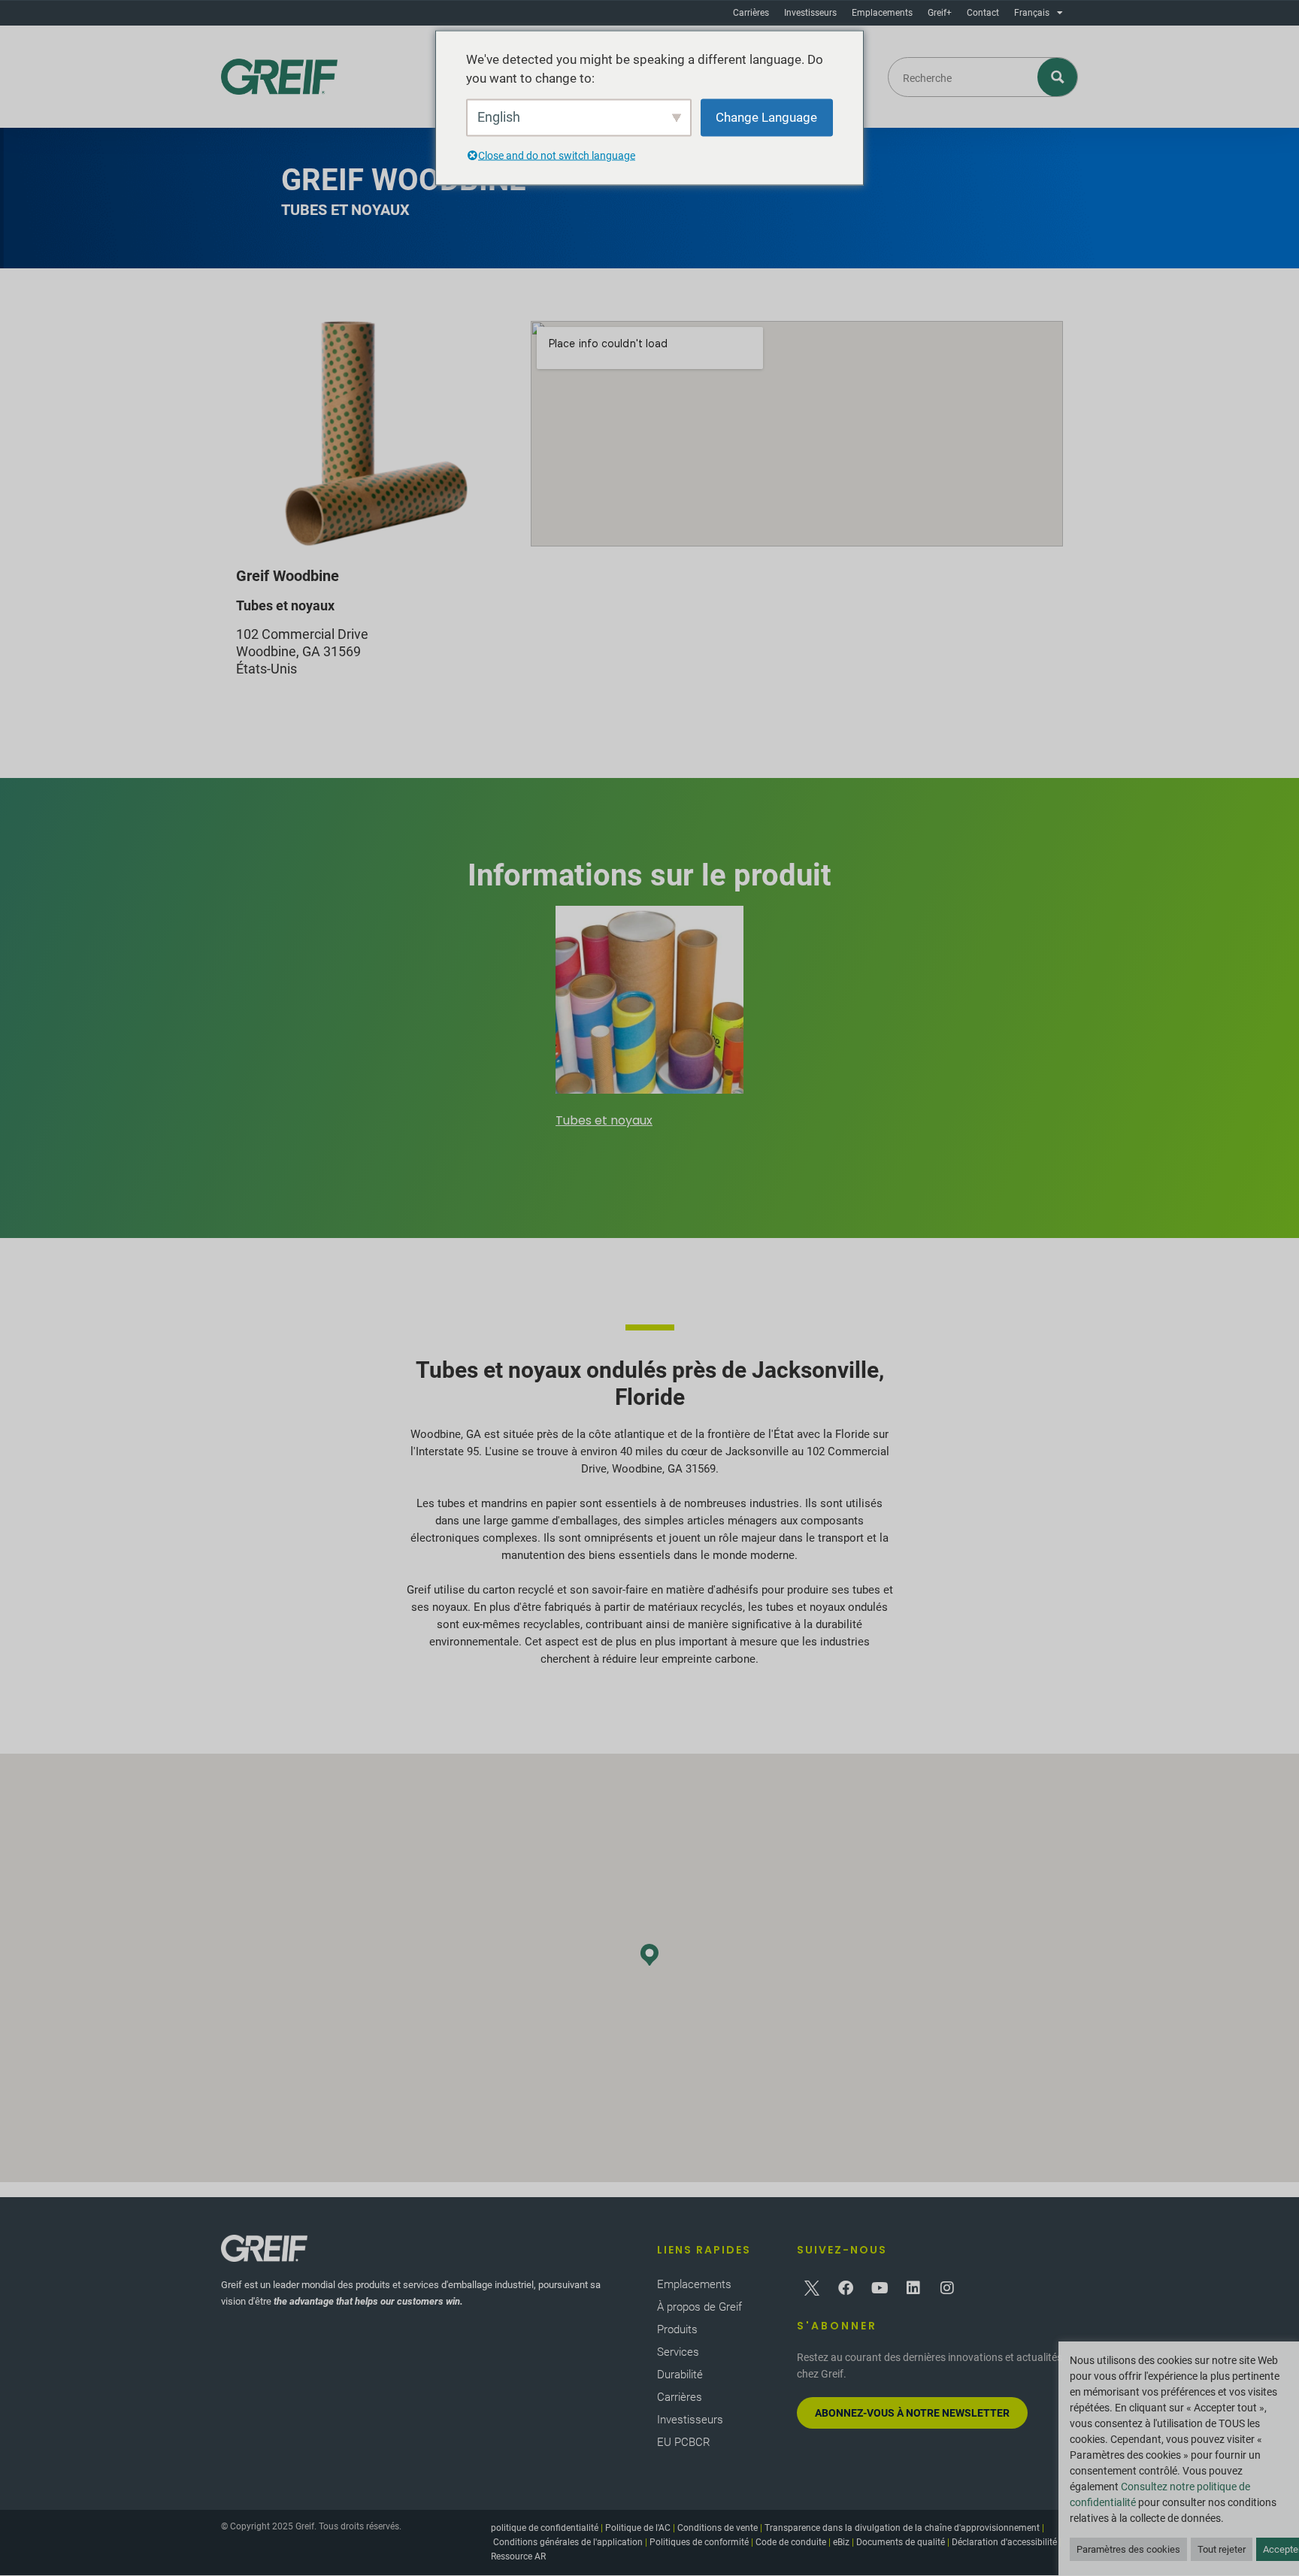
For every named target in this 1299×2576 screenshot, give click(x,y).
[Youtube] (880, 2288)
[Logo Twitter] (812, 2288)
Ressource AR (518, 2556)
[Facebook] (846, 2288)
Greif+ (940, 13)
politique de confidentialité (545, 2528)
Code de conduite (791, 2542)
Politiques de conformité (699, 2542)
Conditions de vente (718, 2528)
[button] (649, 1955)
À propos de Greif (699, 2307)
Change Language (766, 117)
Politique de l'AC (638, 2528)
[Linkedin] (913, 2288)
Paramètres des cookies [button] (1128, 2549)
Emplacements (882, 13)
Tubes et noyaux (604, 1120)
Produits (677, 2329)
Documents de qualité (901, 2542)
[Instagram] (947, 2288)
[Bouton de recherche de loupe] (1058, 77)
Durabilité (680, 2375)
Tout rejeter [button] (1222, 2549)
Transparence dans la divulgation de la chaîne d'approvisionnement (902, 2528)
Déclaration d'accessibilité (1004, 2542)
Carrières (751, 13)
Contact (983, 13)
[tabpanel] (649, 1019)
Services (678, 2352)
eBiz (841, 2542)
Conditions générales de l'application (568, 2542)
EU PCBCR (684, 2442)
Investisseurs (810, 13)
